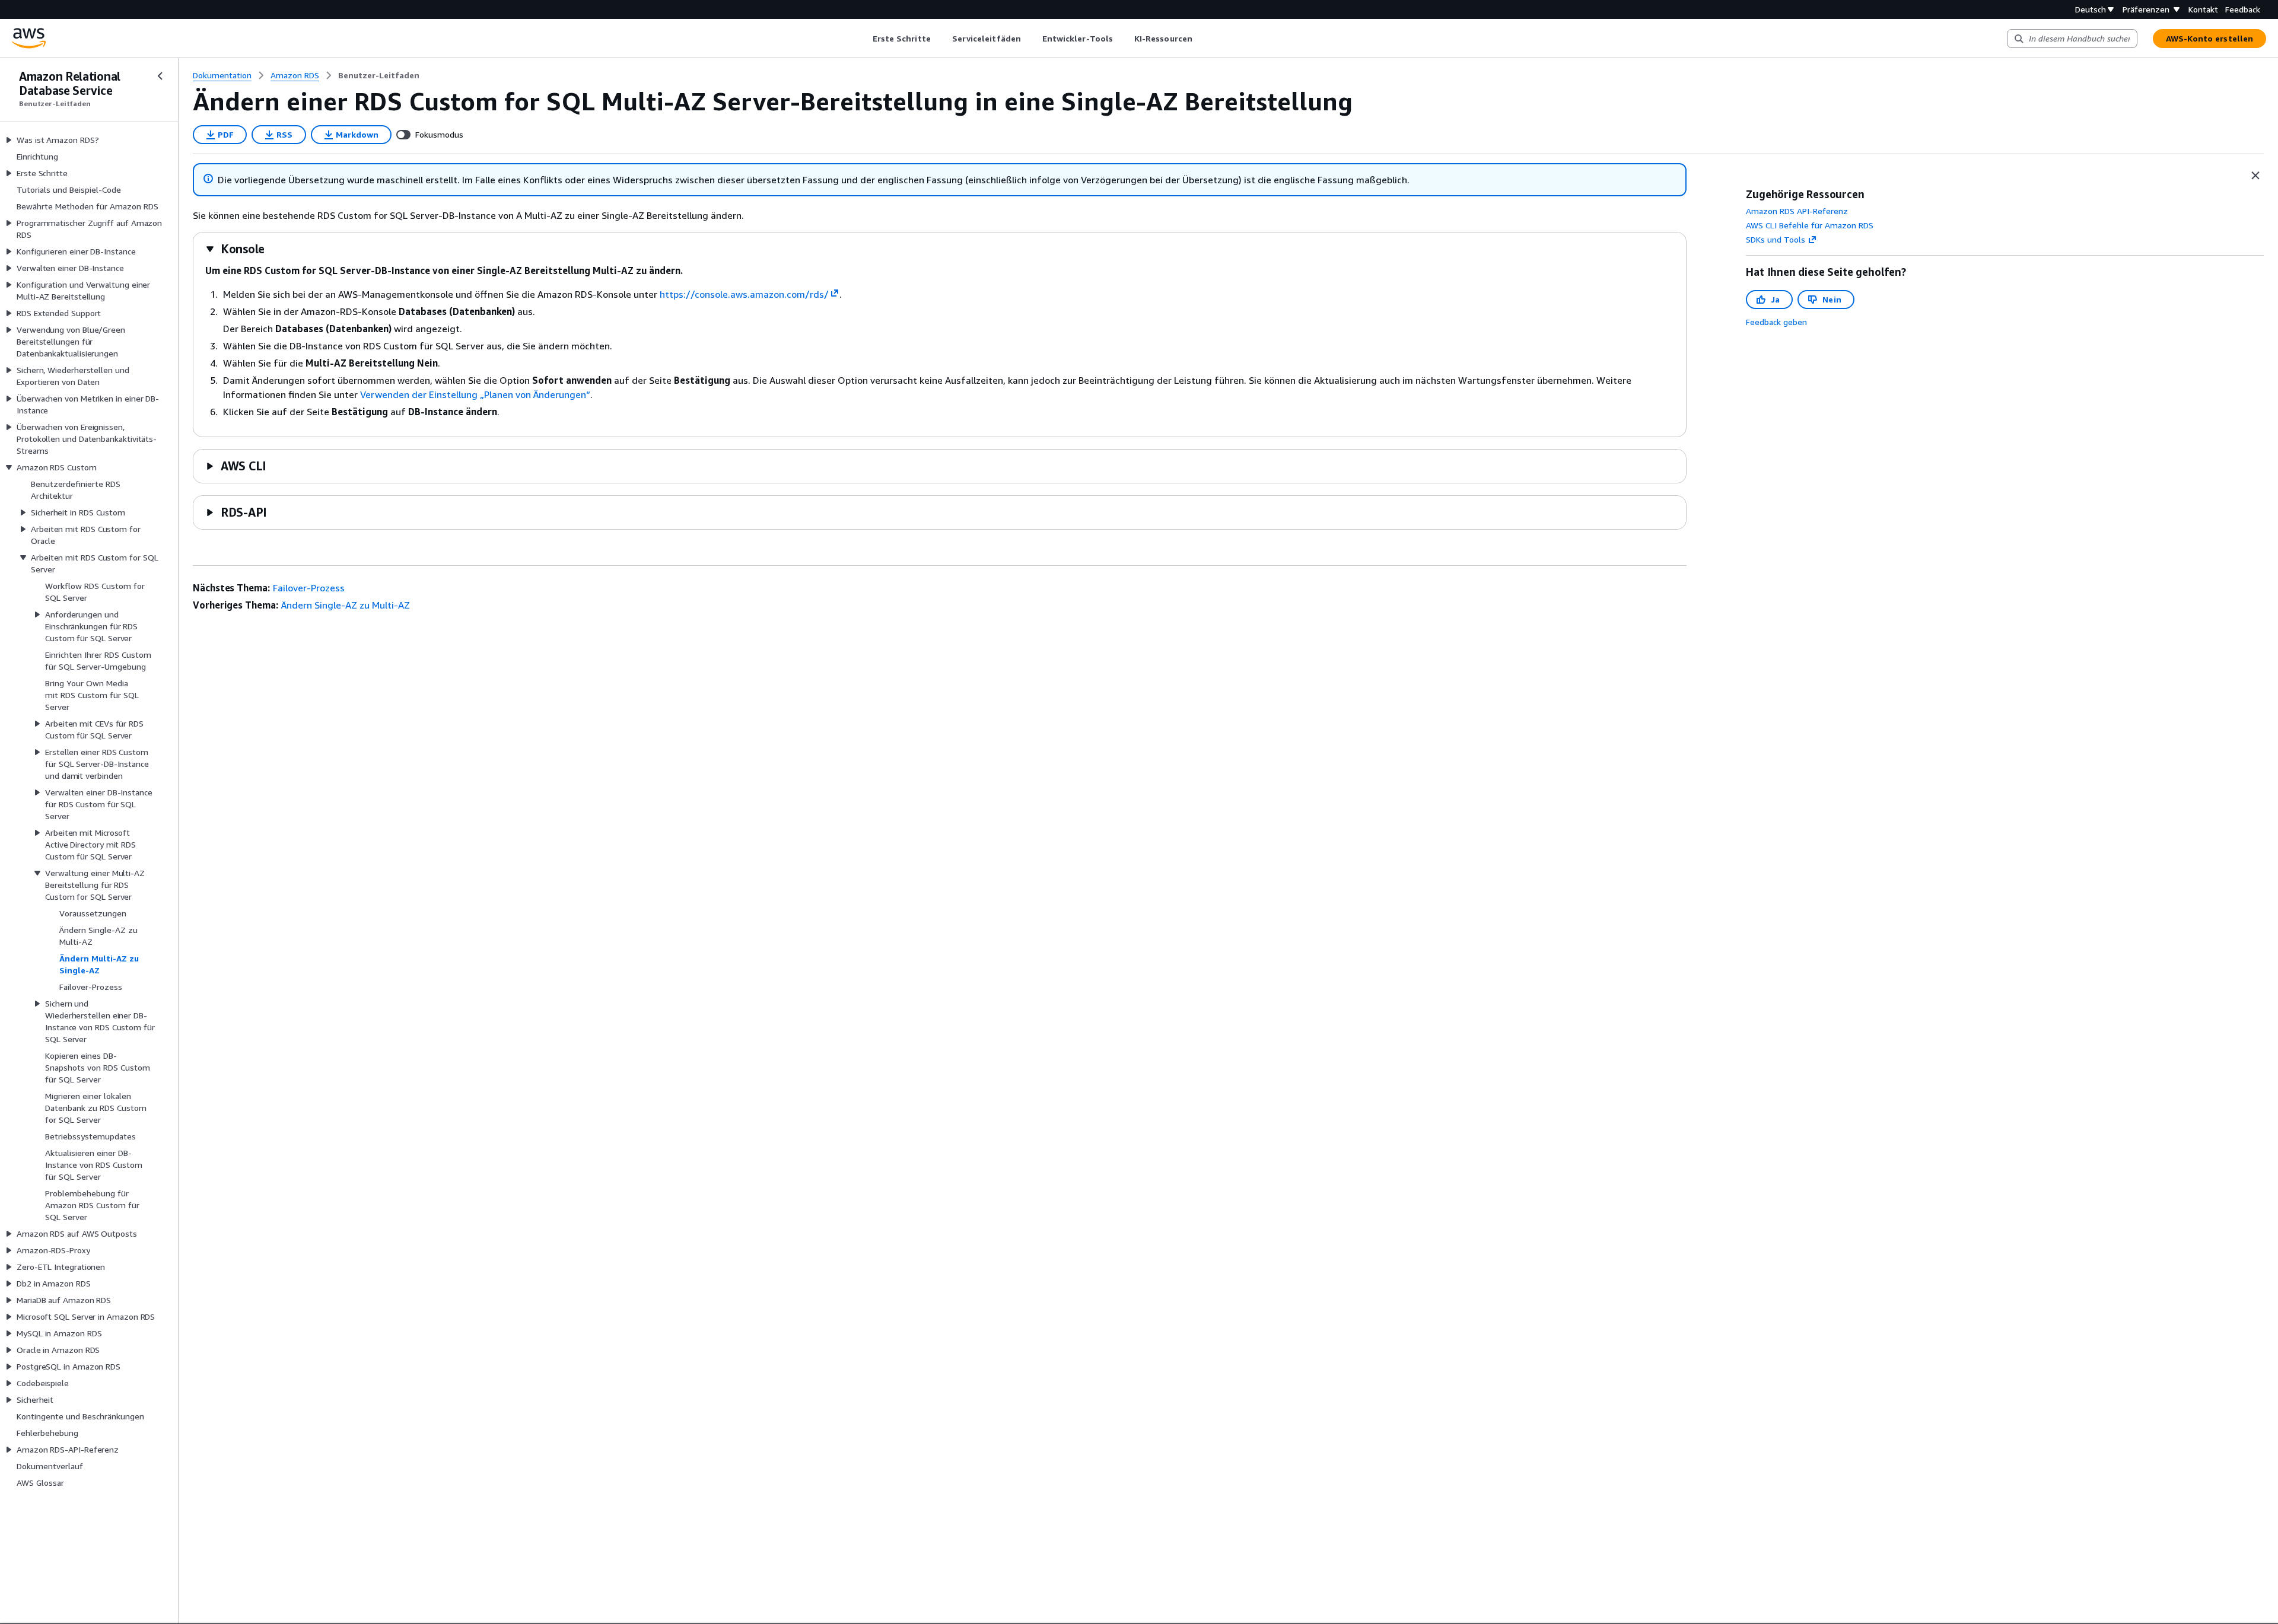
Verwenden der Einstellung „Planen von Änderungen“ (475, 394)
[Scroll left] (863, 39)
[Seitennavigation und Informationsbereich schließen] (2255, 176)
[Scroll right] (1201, 39)
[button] (235, 249)
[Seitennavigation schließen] (160, 76)
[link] (379, 75)
